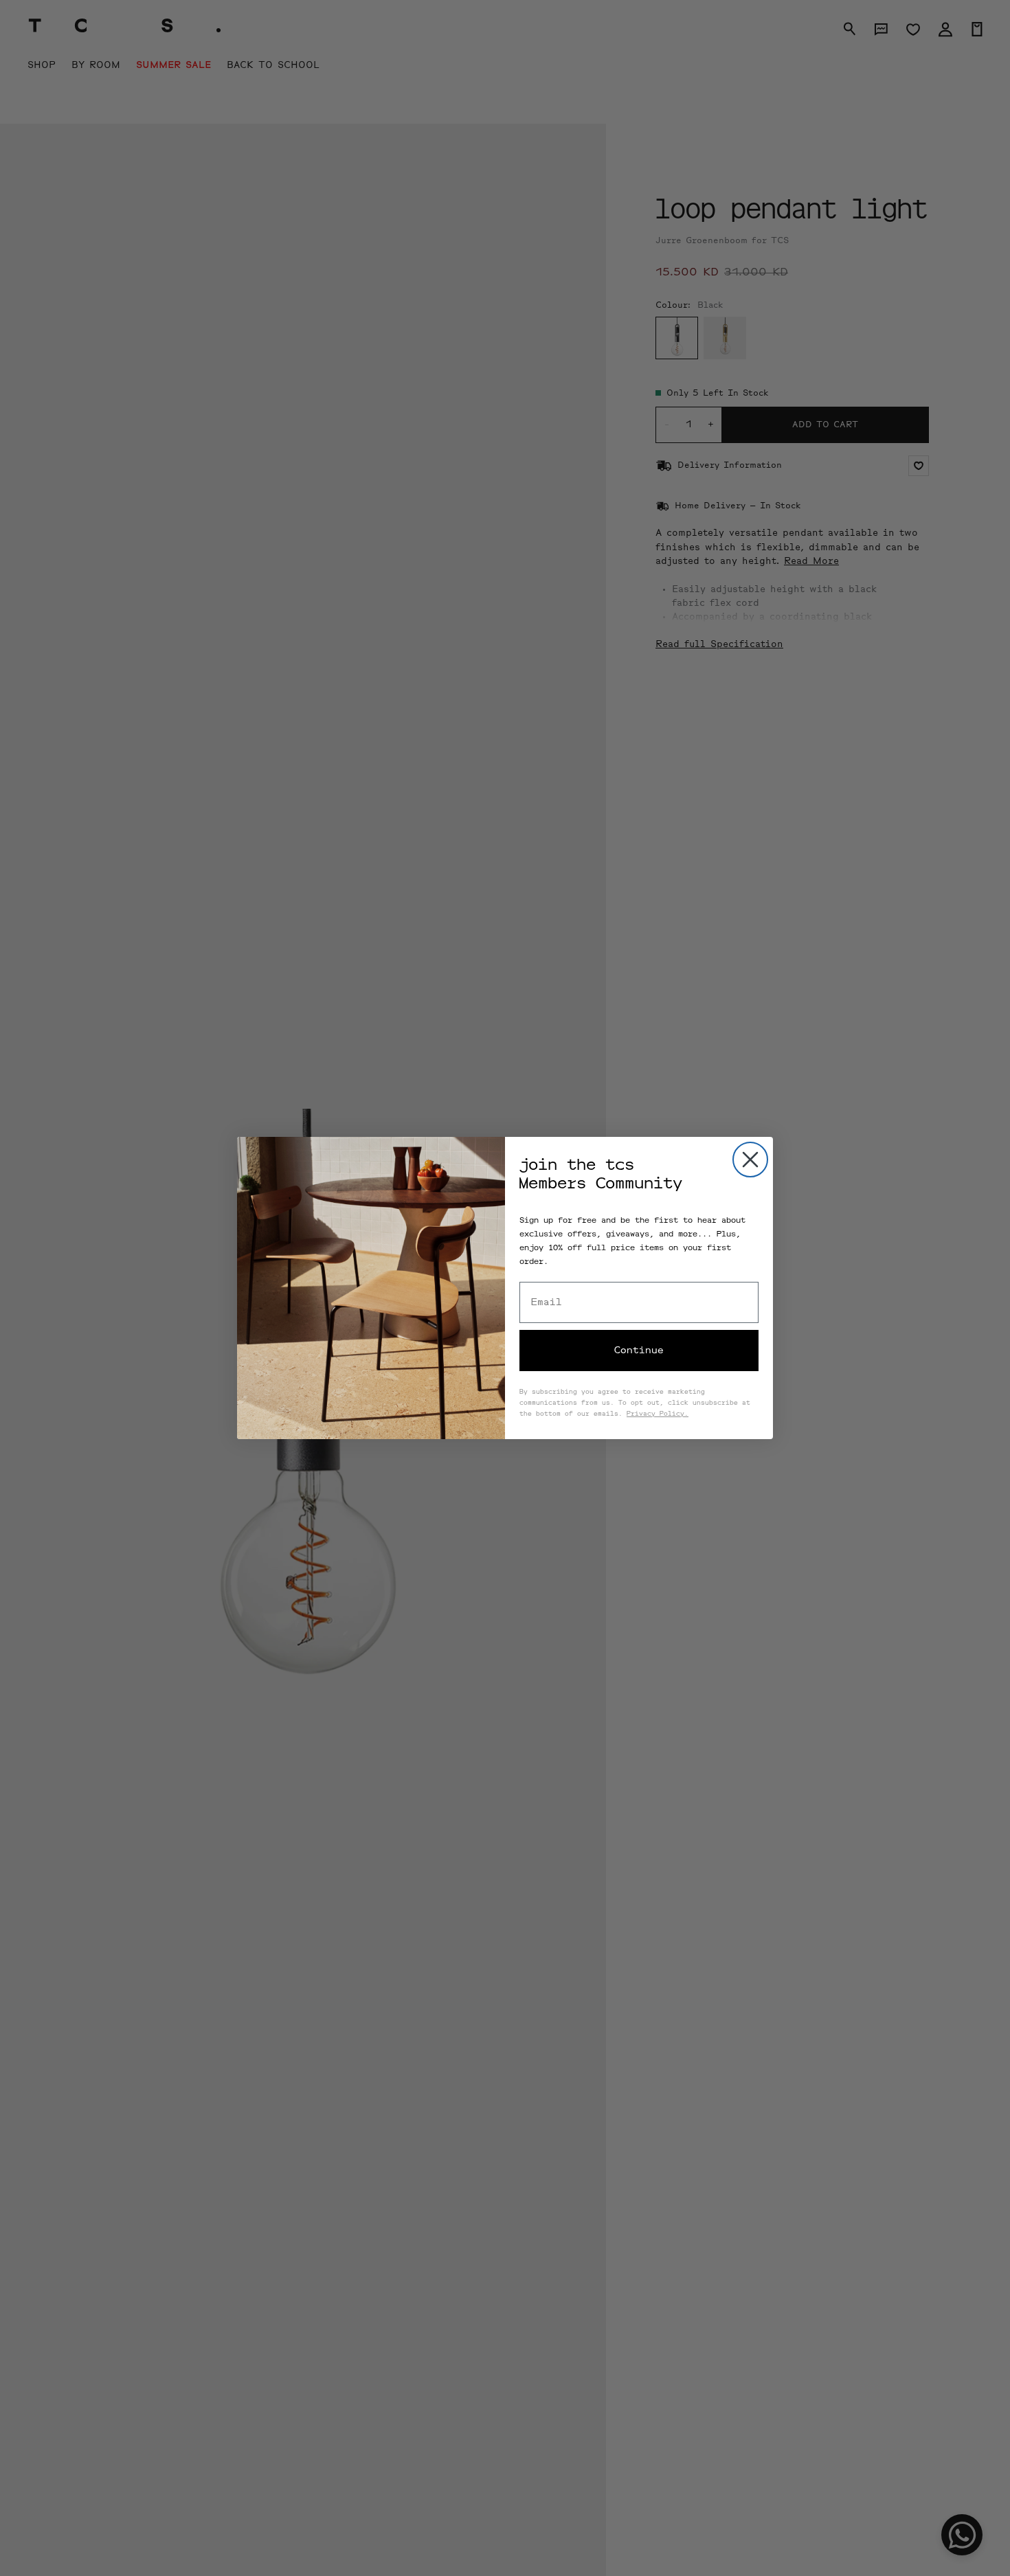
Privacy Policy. (658, 1414)
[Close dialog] (750, 1160)
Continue (639, 1351)
